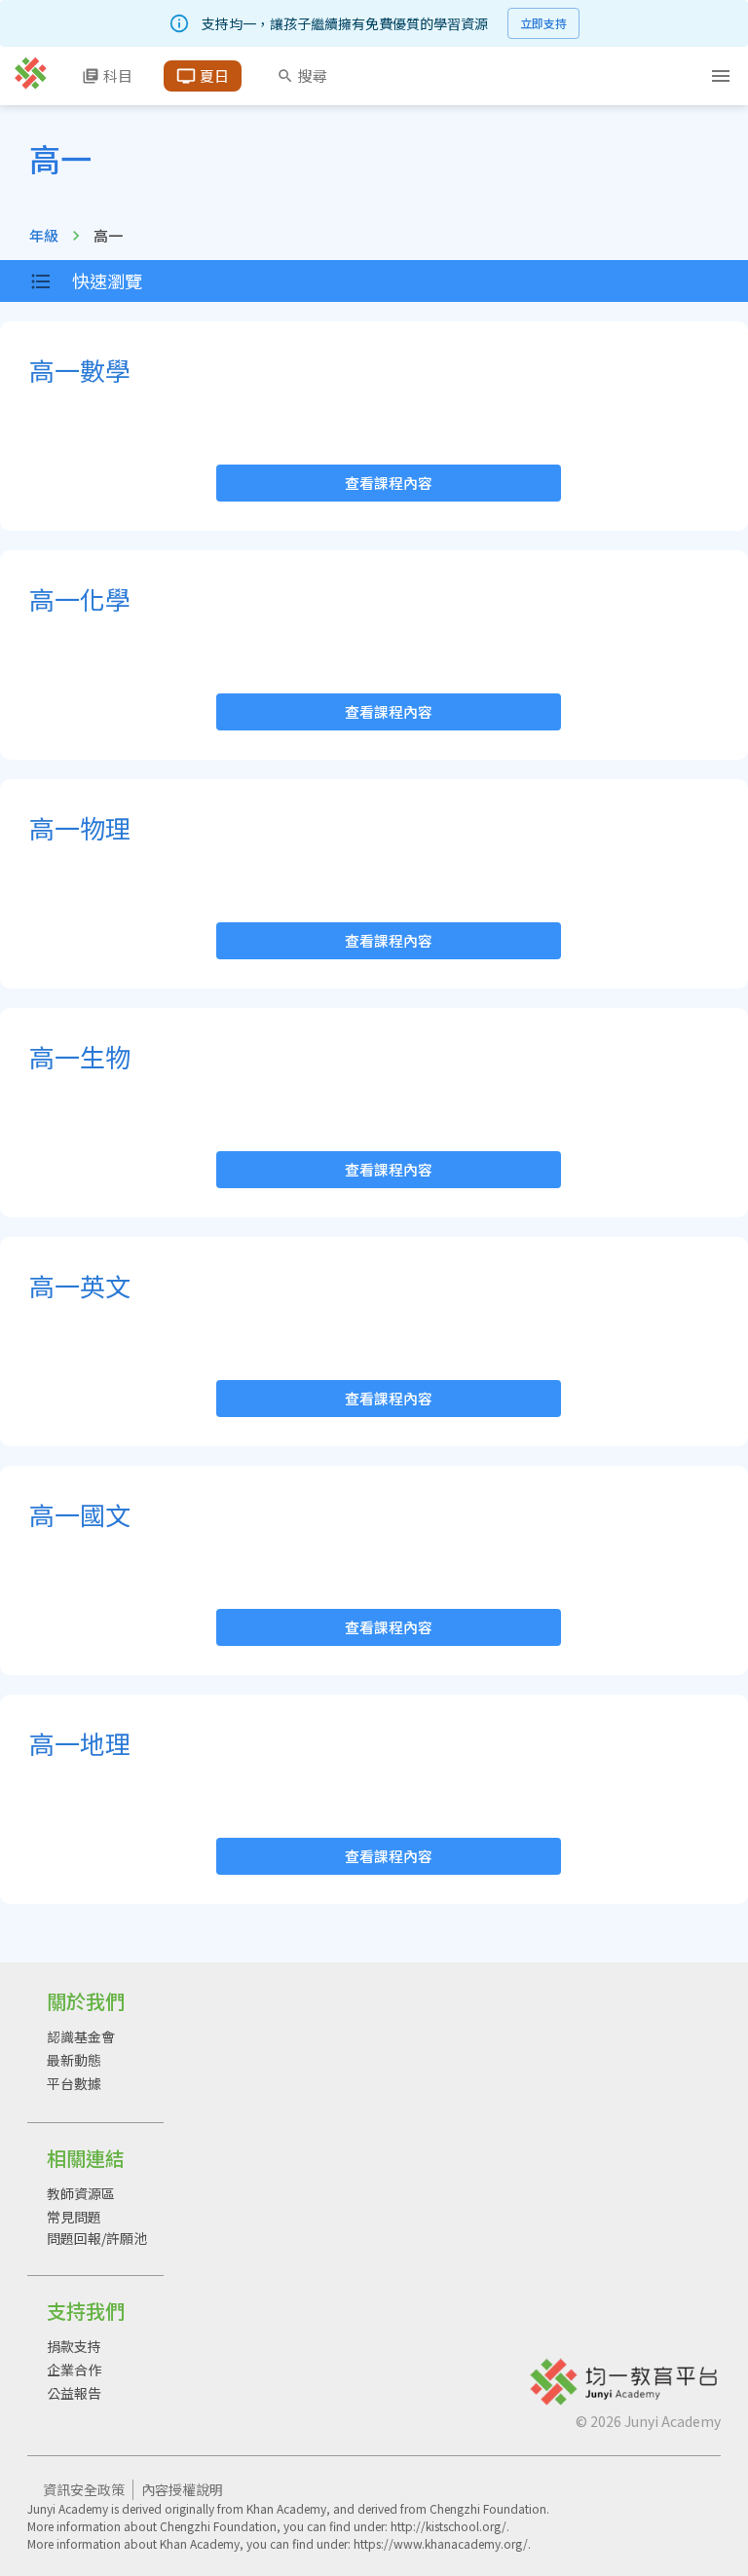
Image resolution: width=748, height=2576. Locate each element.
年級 (44, 235)
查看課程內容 (389, 483)
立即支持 (543, 23)
